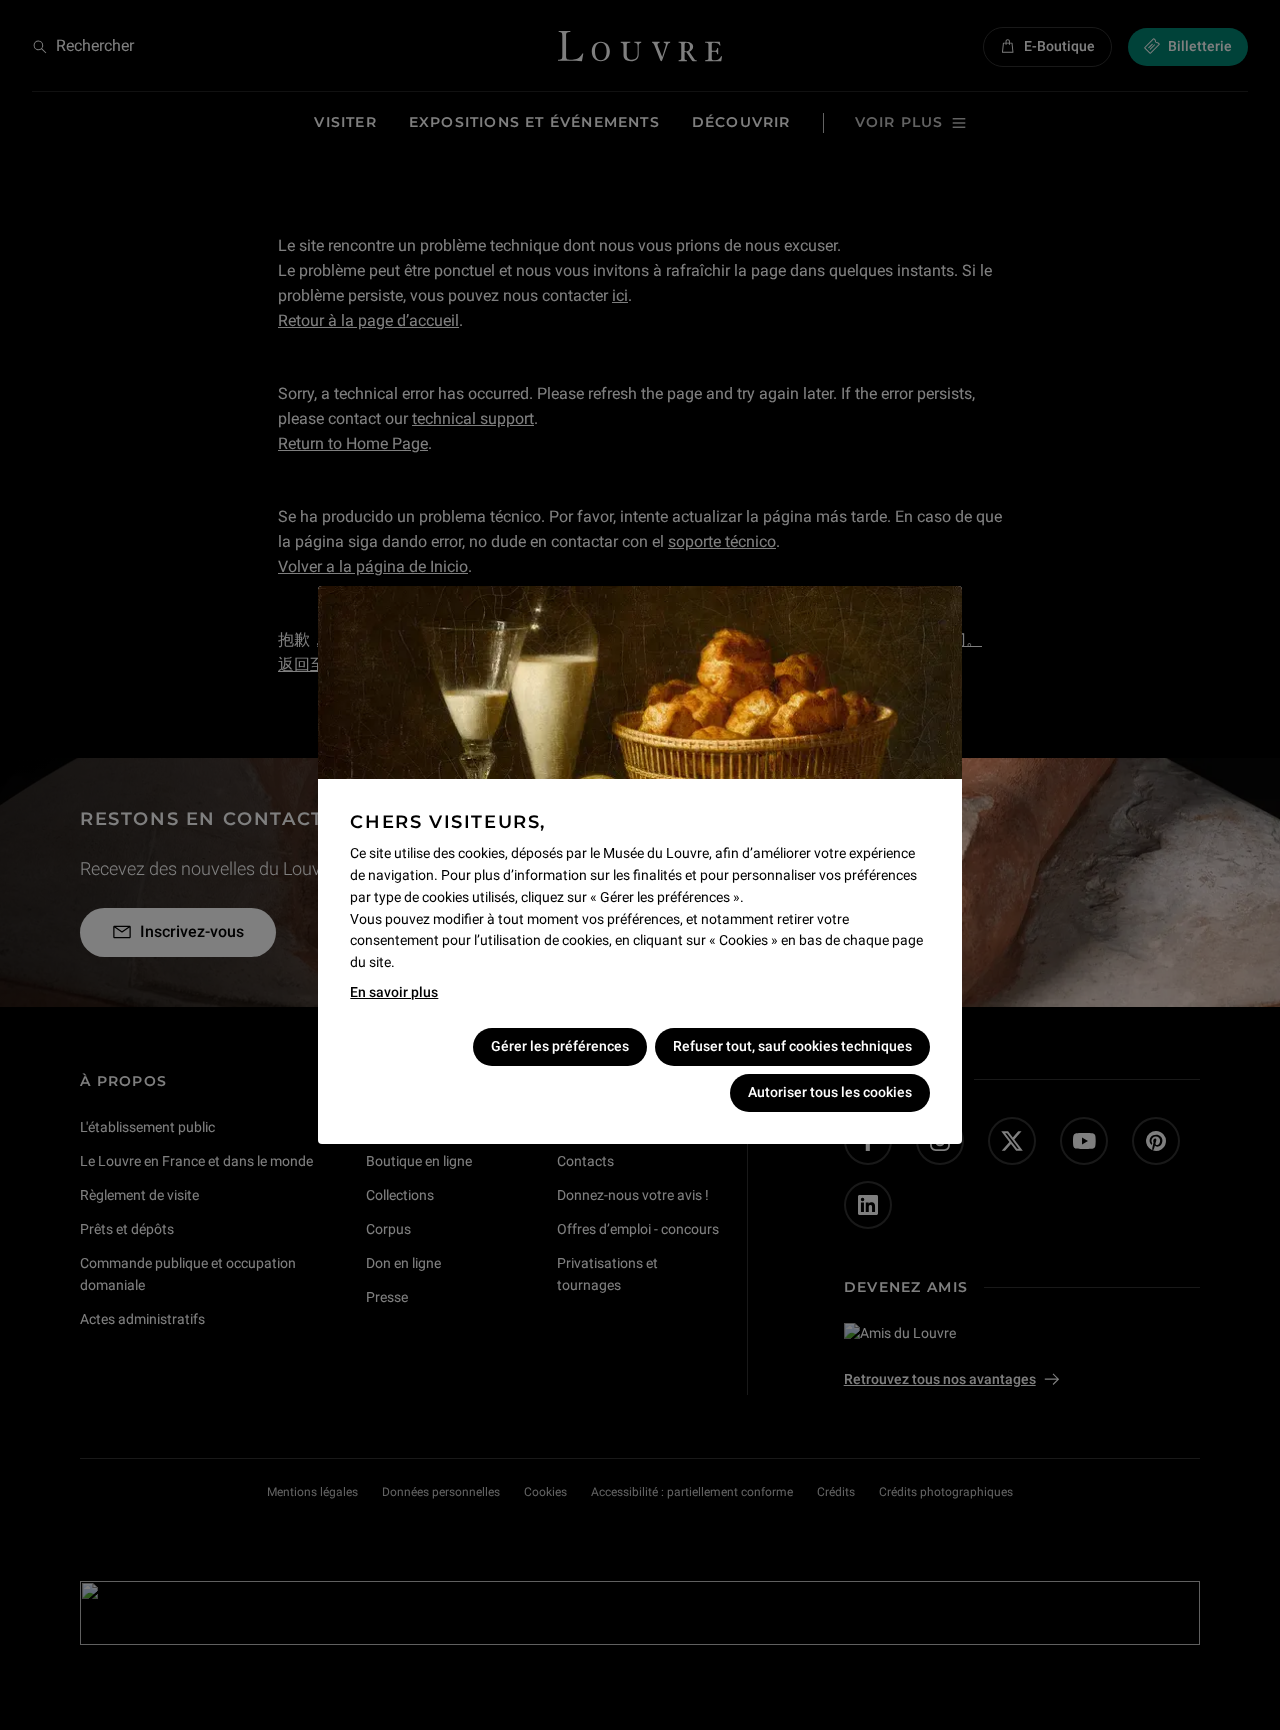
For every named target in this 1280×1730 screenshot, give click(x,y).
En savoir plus (394, 992)
